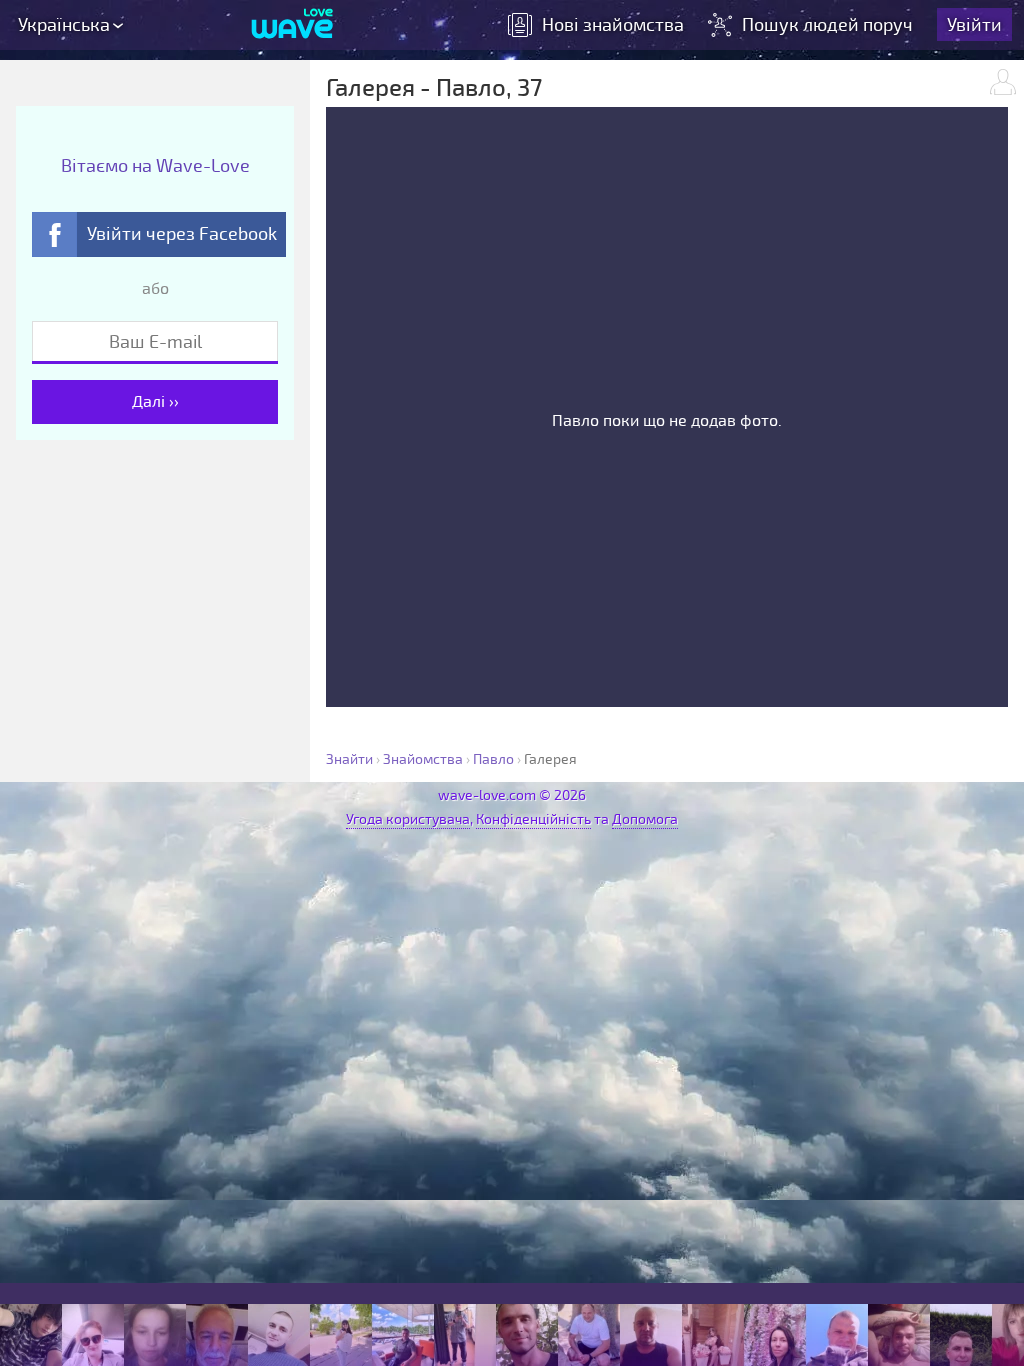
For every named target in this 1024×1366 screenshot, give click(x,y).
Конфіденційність (533, 819)
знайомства (613, 25)
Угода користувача (408, 819)
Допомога (645, 819)
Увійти (974, 25)
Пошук (827, 25)
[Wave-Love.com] (292, 25)
